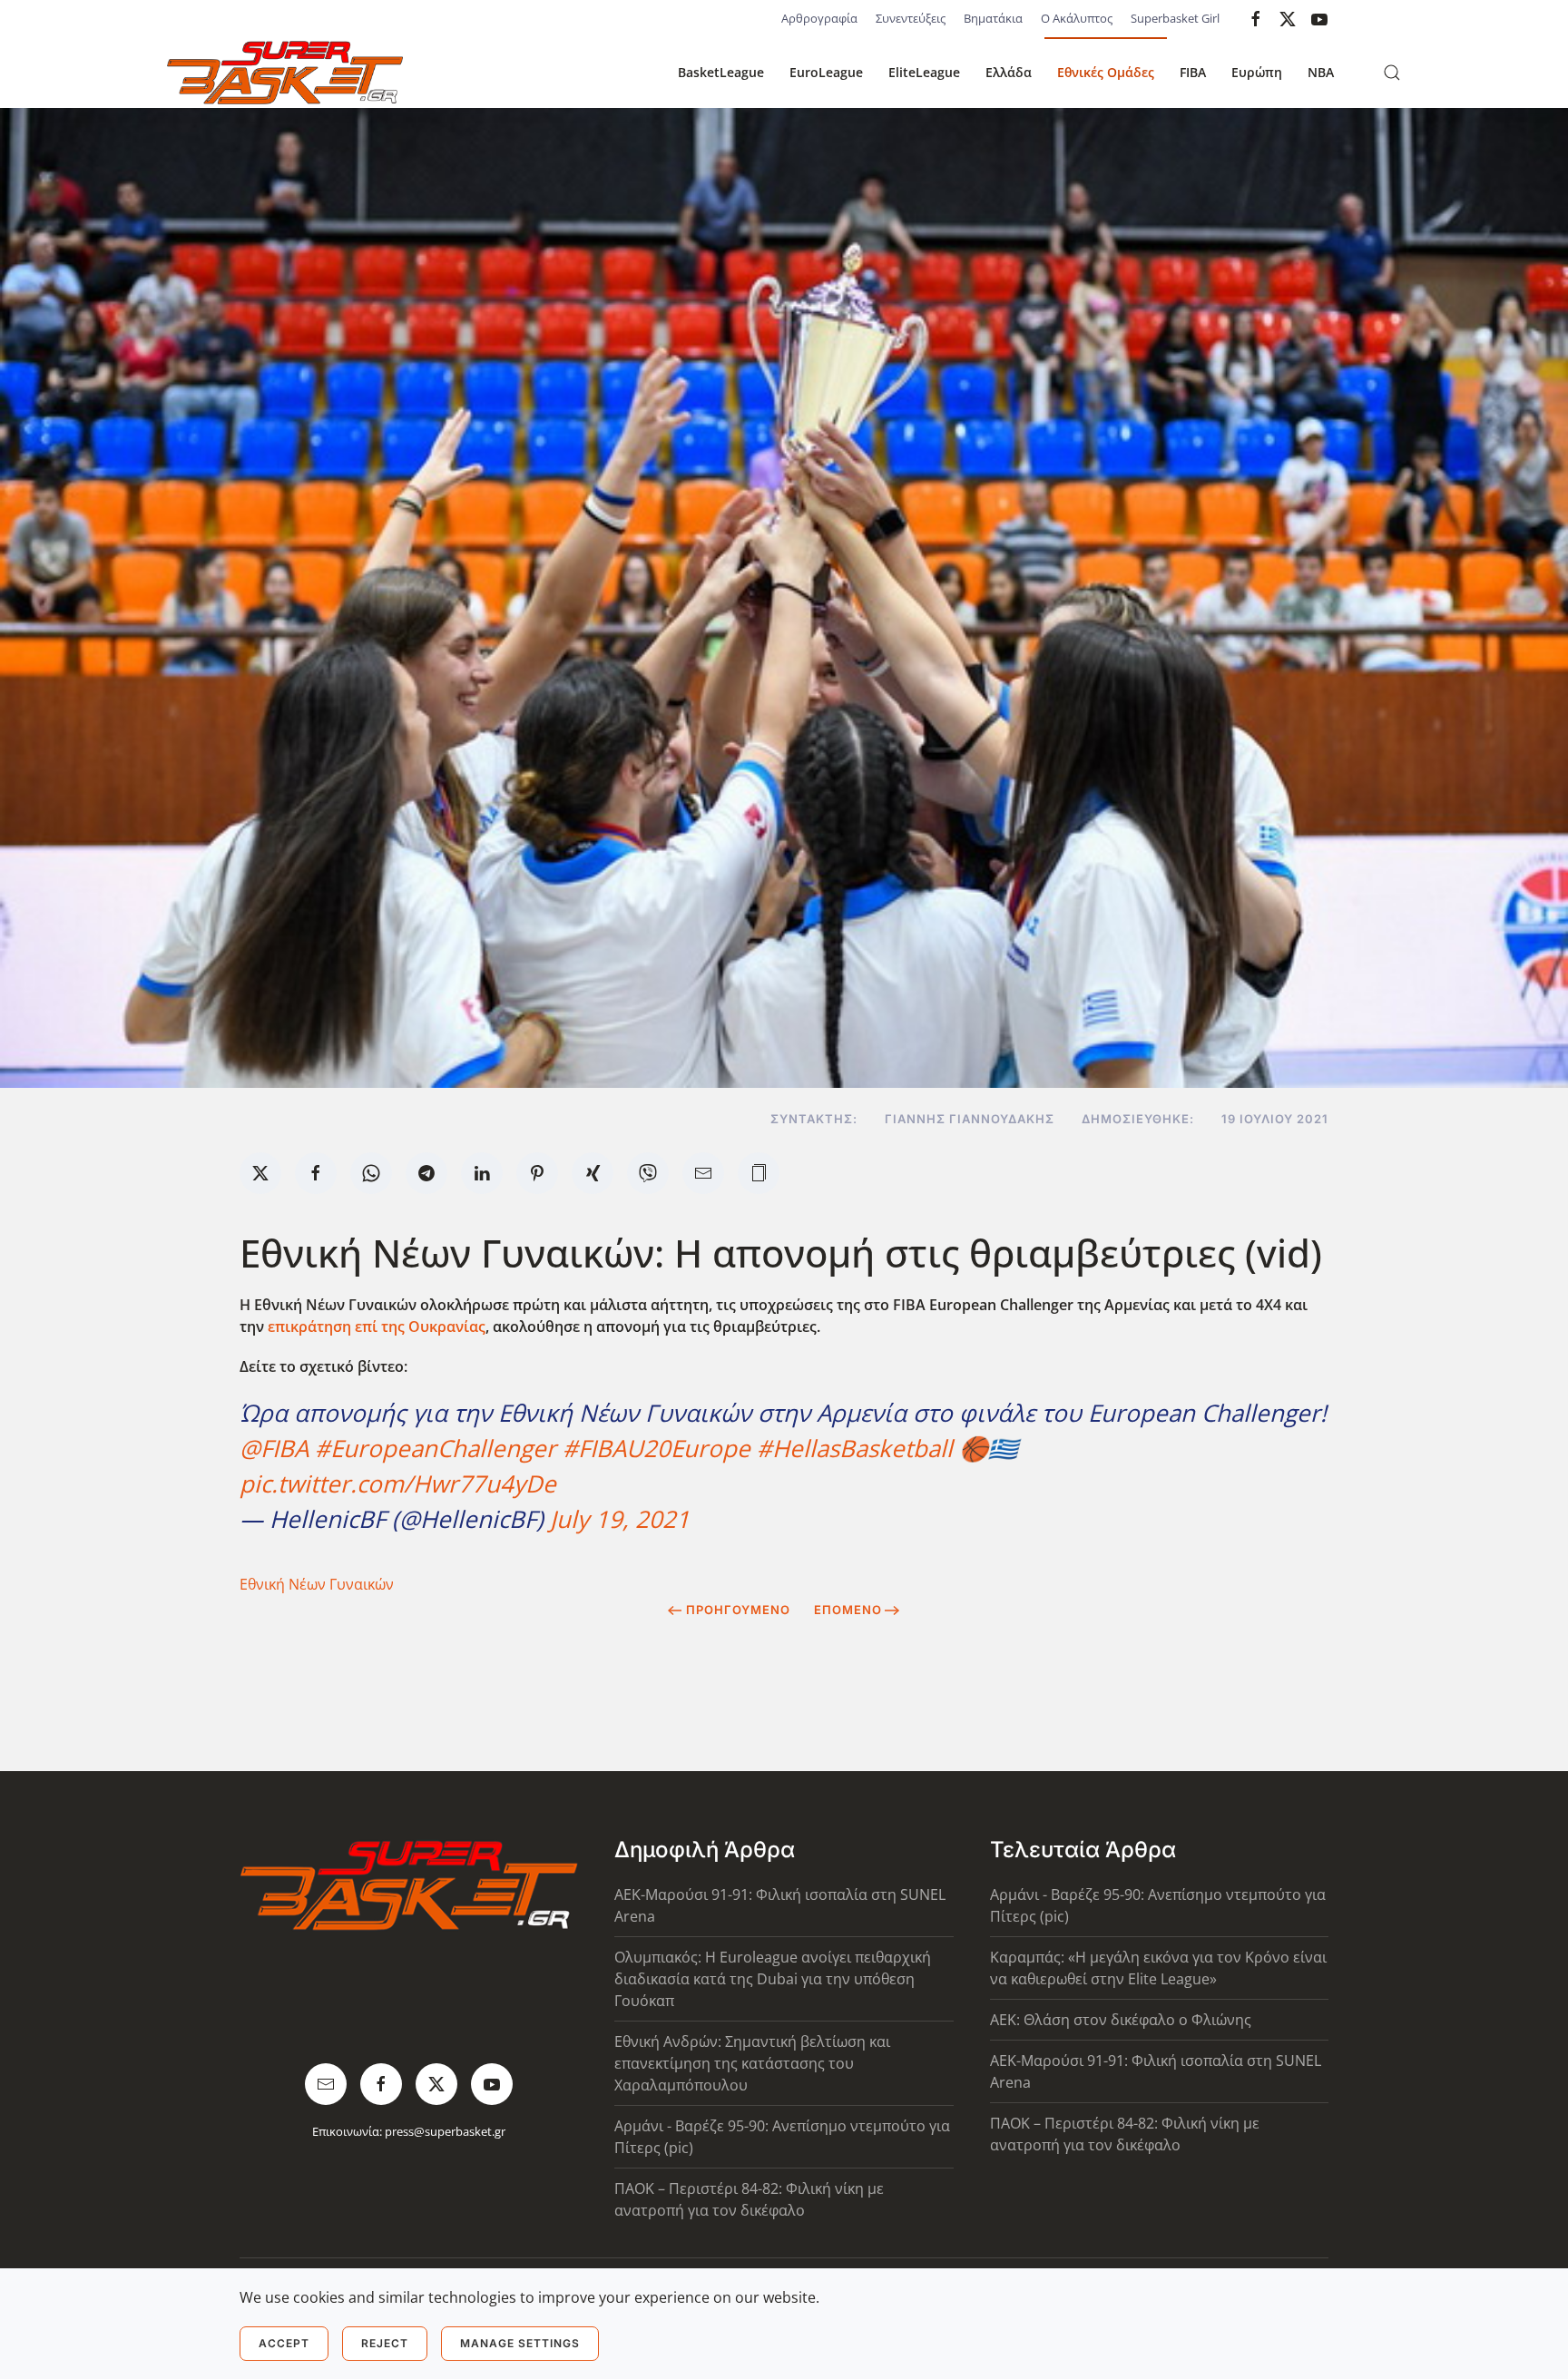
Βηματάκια (993, 18)
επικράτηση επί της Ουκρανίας (377, 1327)
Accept (284, 2343)
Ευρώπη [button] (1257, 72)
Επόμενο (848, 1610)
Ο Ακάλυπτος (1077, 18)
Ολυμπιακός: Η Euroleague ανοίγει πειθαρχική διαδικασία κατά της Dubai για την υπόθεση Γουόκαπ (773, 1979)
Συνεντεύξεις (911, 18)
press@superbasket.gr (445, 2131)
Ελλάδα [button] (1009, 72)
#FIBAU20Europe (657, 1448)
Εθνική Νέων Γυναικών (317, 1584)
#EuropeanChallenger (436, 1448)
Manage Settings (520, 2343)
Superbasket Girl (1175, 18)
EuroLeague (826, 72)
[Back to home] (285, 73)
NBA (1321, 72)
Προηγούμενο (738, 1610)
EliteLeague (924, 72)
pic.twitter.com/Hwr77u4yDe (398, 1483)
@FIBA (274, 1448)
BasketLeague (721, 72)
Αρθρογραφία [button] (819, 18)
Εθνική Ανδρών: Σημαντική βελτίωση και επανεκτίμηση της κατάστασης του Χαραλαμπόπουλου (752, 2063)
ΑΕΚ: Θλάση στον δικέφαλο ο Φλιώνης (1121, 2020)
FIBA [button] (1193, 72)
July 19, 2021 (620, 1519)
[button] (1392, 73)
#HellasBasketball (855, 1448)
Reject (385, 2343)
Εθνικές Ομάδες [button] (1106, 72)
